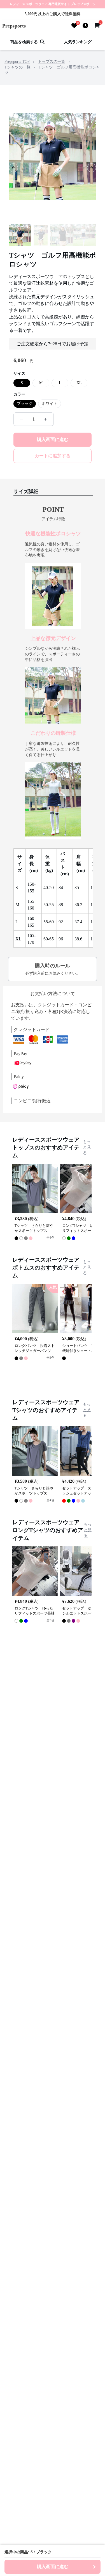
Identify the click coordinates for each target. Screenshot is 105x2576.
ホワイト (50, 404)
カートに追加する (53, 456)
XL (79, 383)
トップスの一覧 (52, 62)
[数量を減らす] (22, 419)
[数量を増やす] (46, 419)
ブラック (25, 404)
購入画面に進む (53, 439)
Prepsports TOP (17, 62)
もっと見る (87, 1147)
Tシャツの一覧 (17, 67)
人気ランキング (78, 42)
